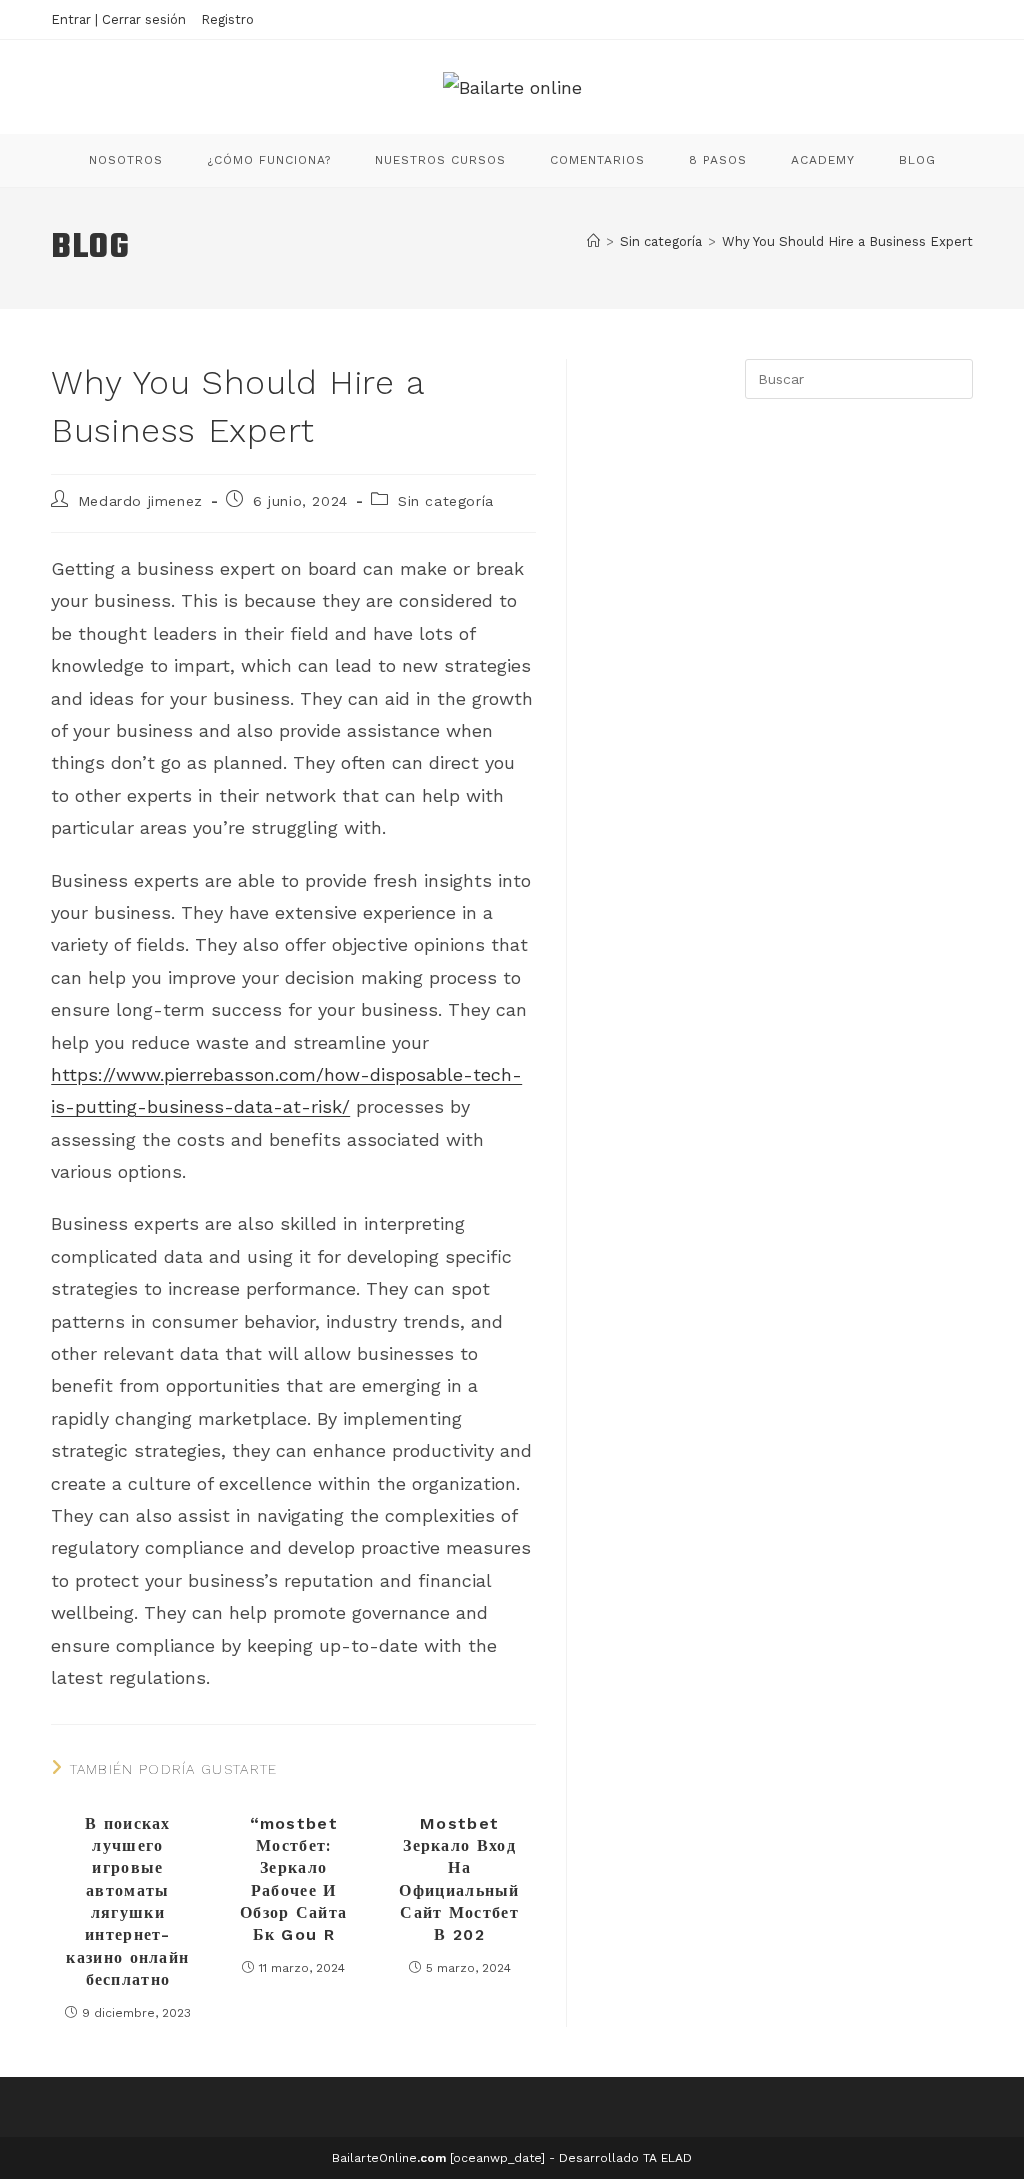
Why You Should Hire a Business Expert (847, 241)
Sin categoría (446, 501)
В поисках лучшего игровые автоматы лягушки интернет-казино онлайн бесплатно (127, 1902)
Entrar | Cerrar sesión (118, 19)
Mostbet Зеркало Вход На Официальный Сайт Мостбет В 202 (459, 1879)
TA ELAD (667, 2158)
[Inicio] (593, 241)
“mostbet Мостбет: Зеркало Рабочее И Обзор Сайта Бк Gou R (293, 1879)
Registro (227, 19)
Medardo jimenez (140, 501)
